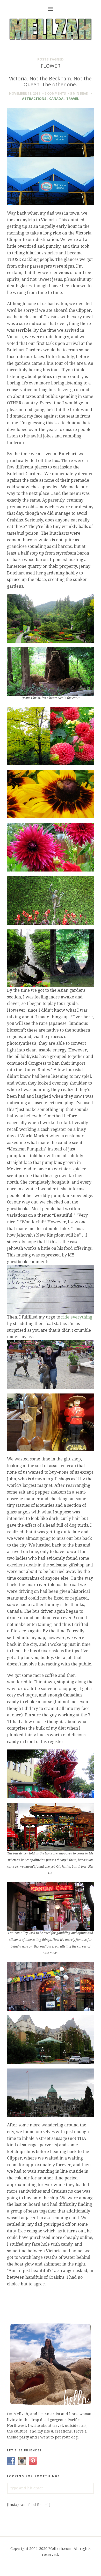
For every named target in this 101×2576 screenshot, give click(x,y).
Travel (73, 99)
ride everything (77, 1317)
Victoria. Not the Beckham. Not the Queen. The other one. (50, 81)
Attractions (34, 99)
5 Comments (55, 93)
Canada (56, 99)
